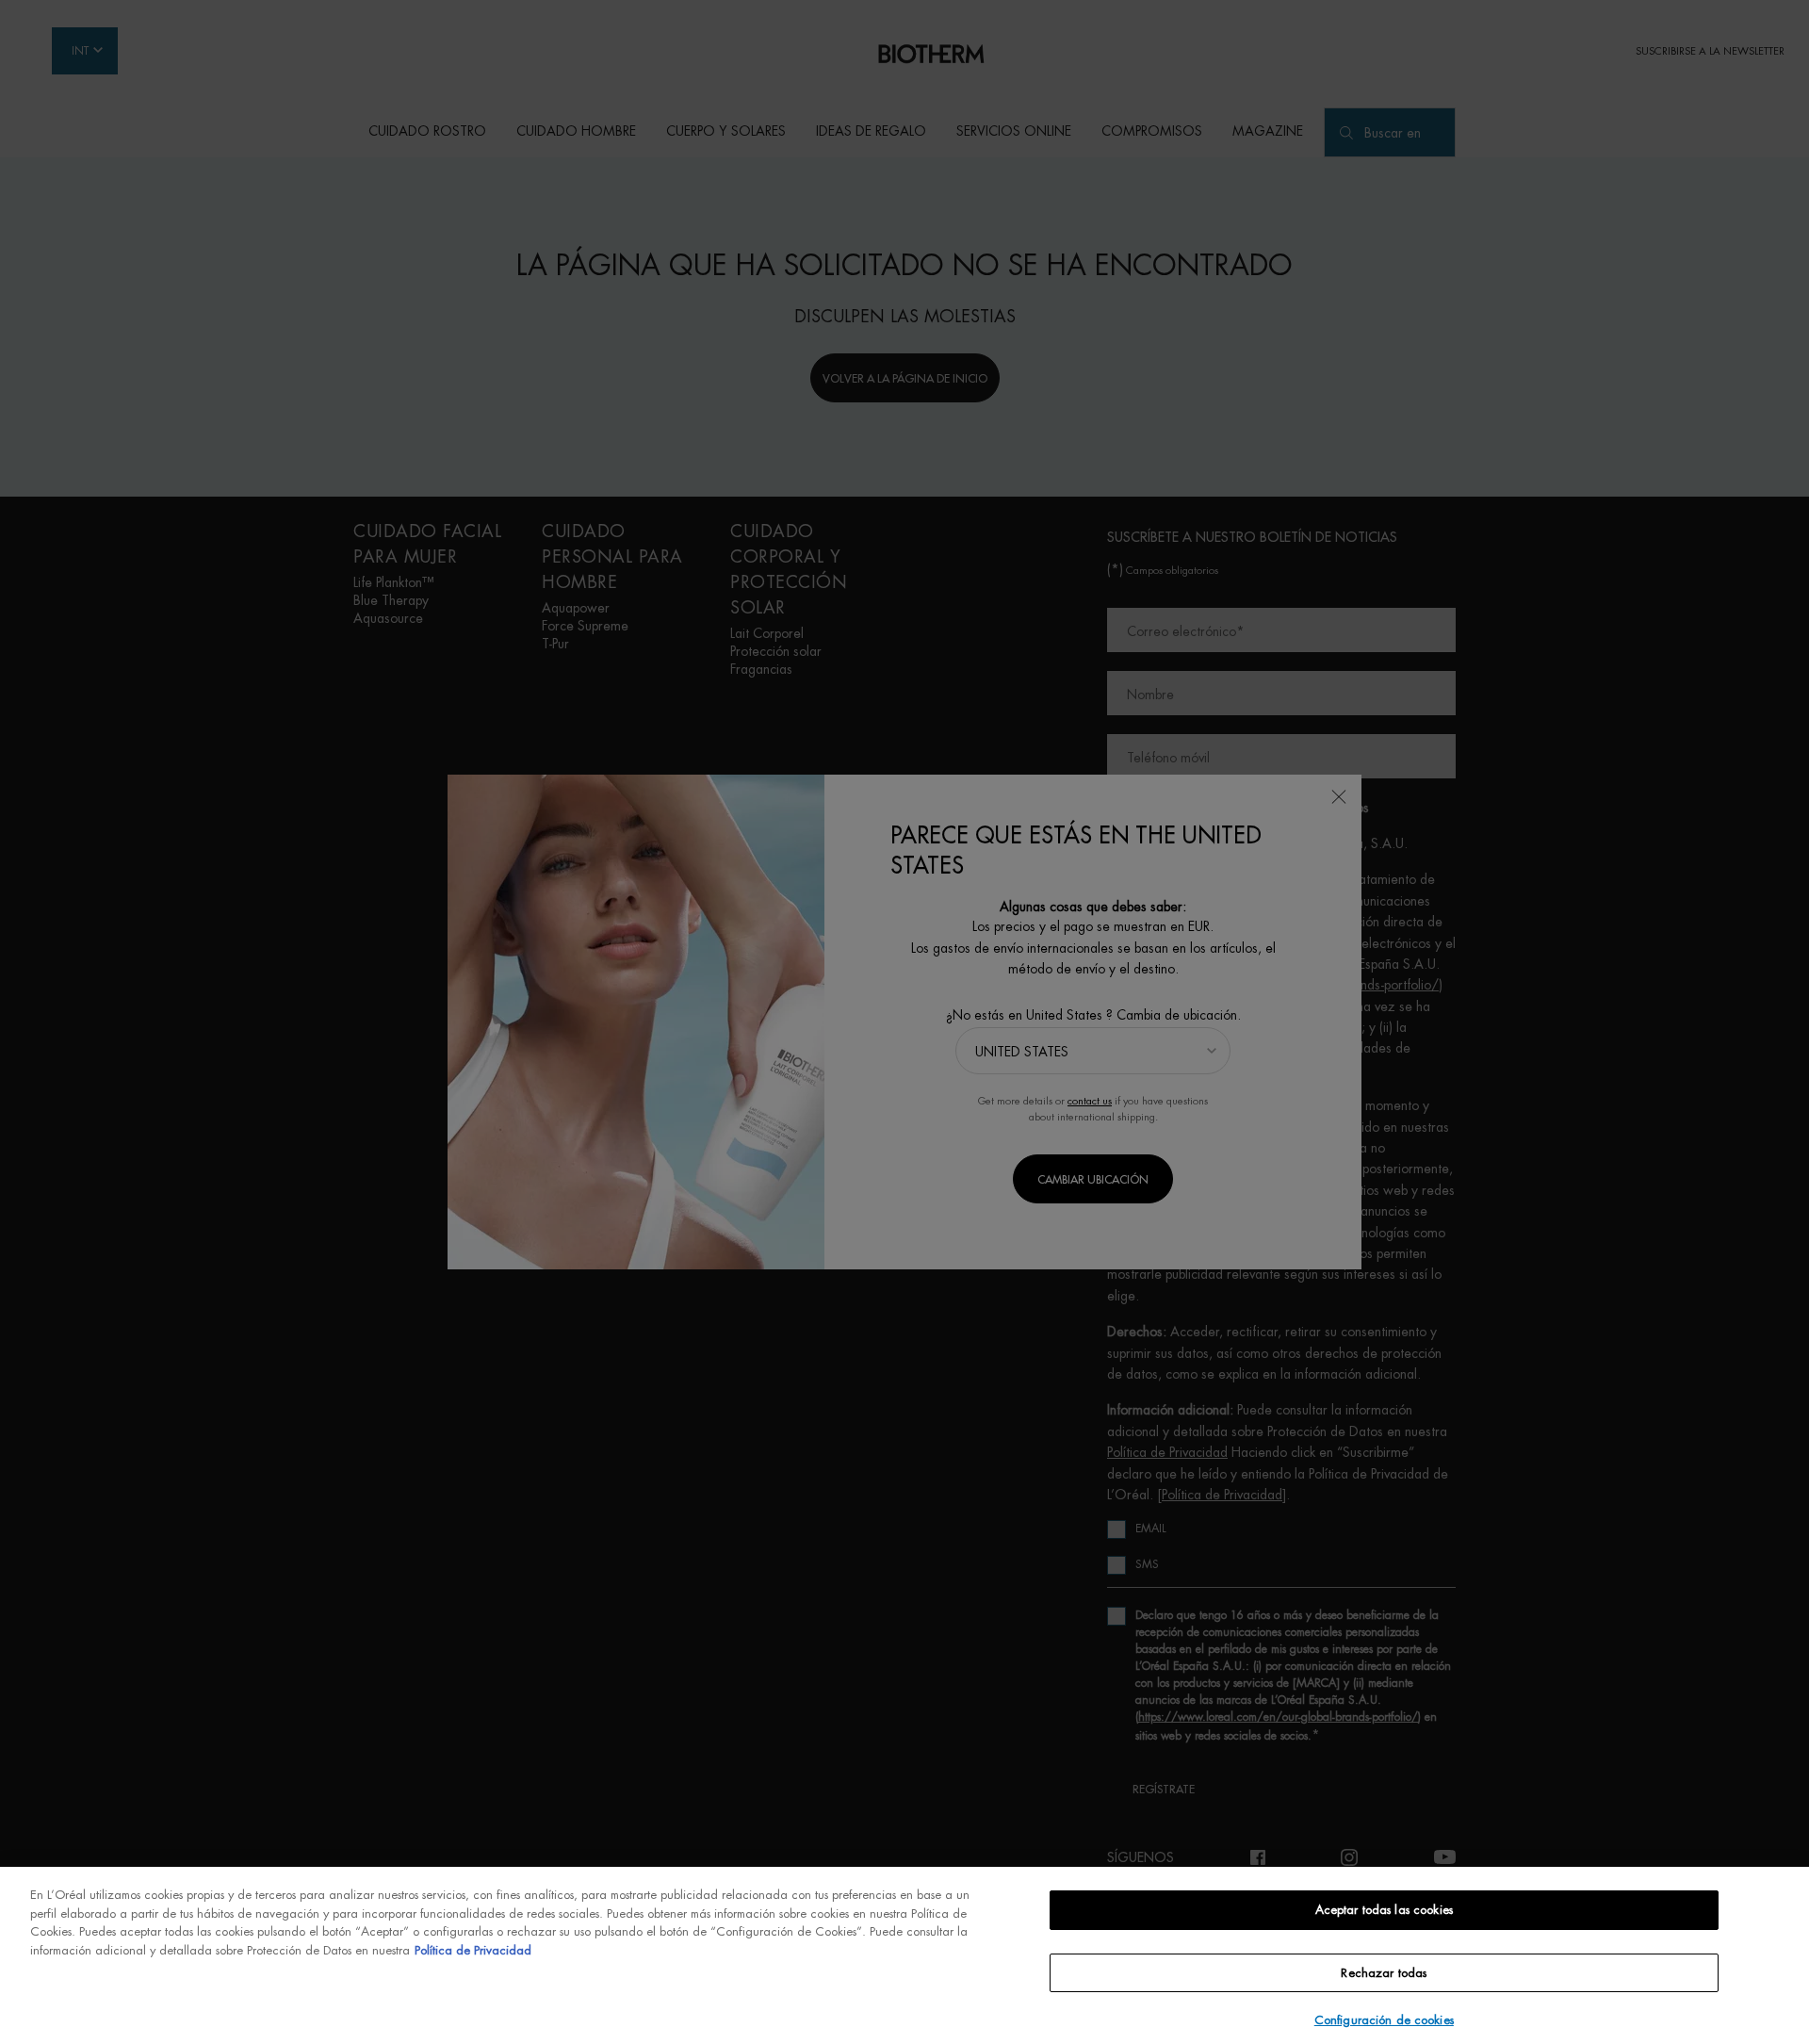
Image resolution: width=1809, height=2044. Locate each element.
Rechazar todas (1384, 1973)
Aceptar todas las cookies (1384, 1910)
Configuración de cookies (1384, 2020)
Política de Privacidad (473, 1950)
